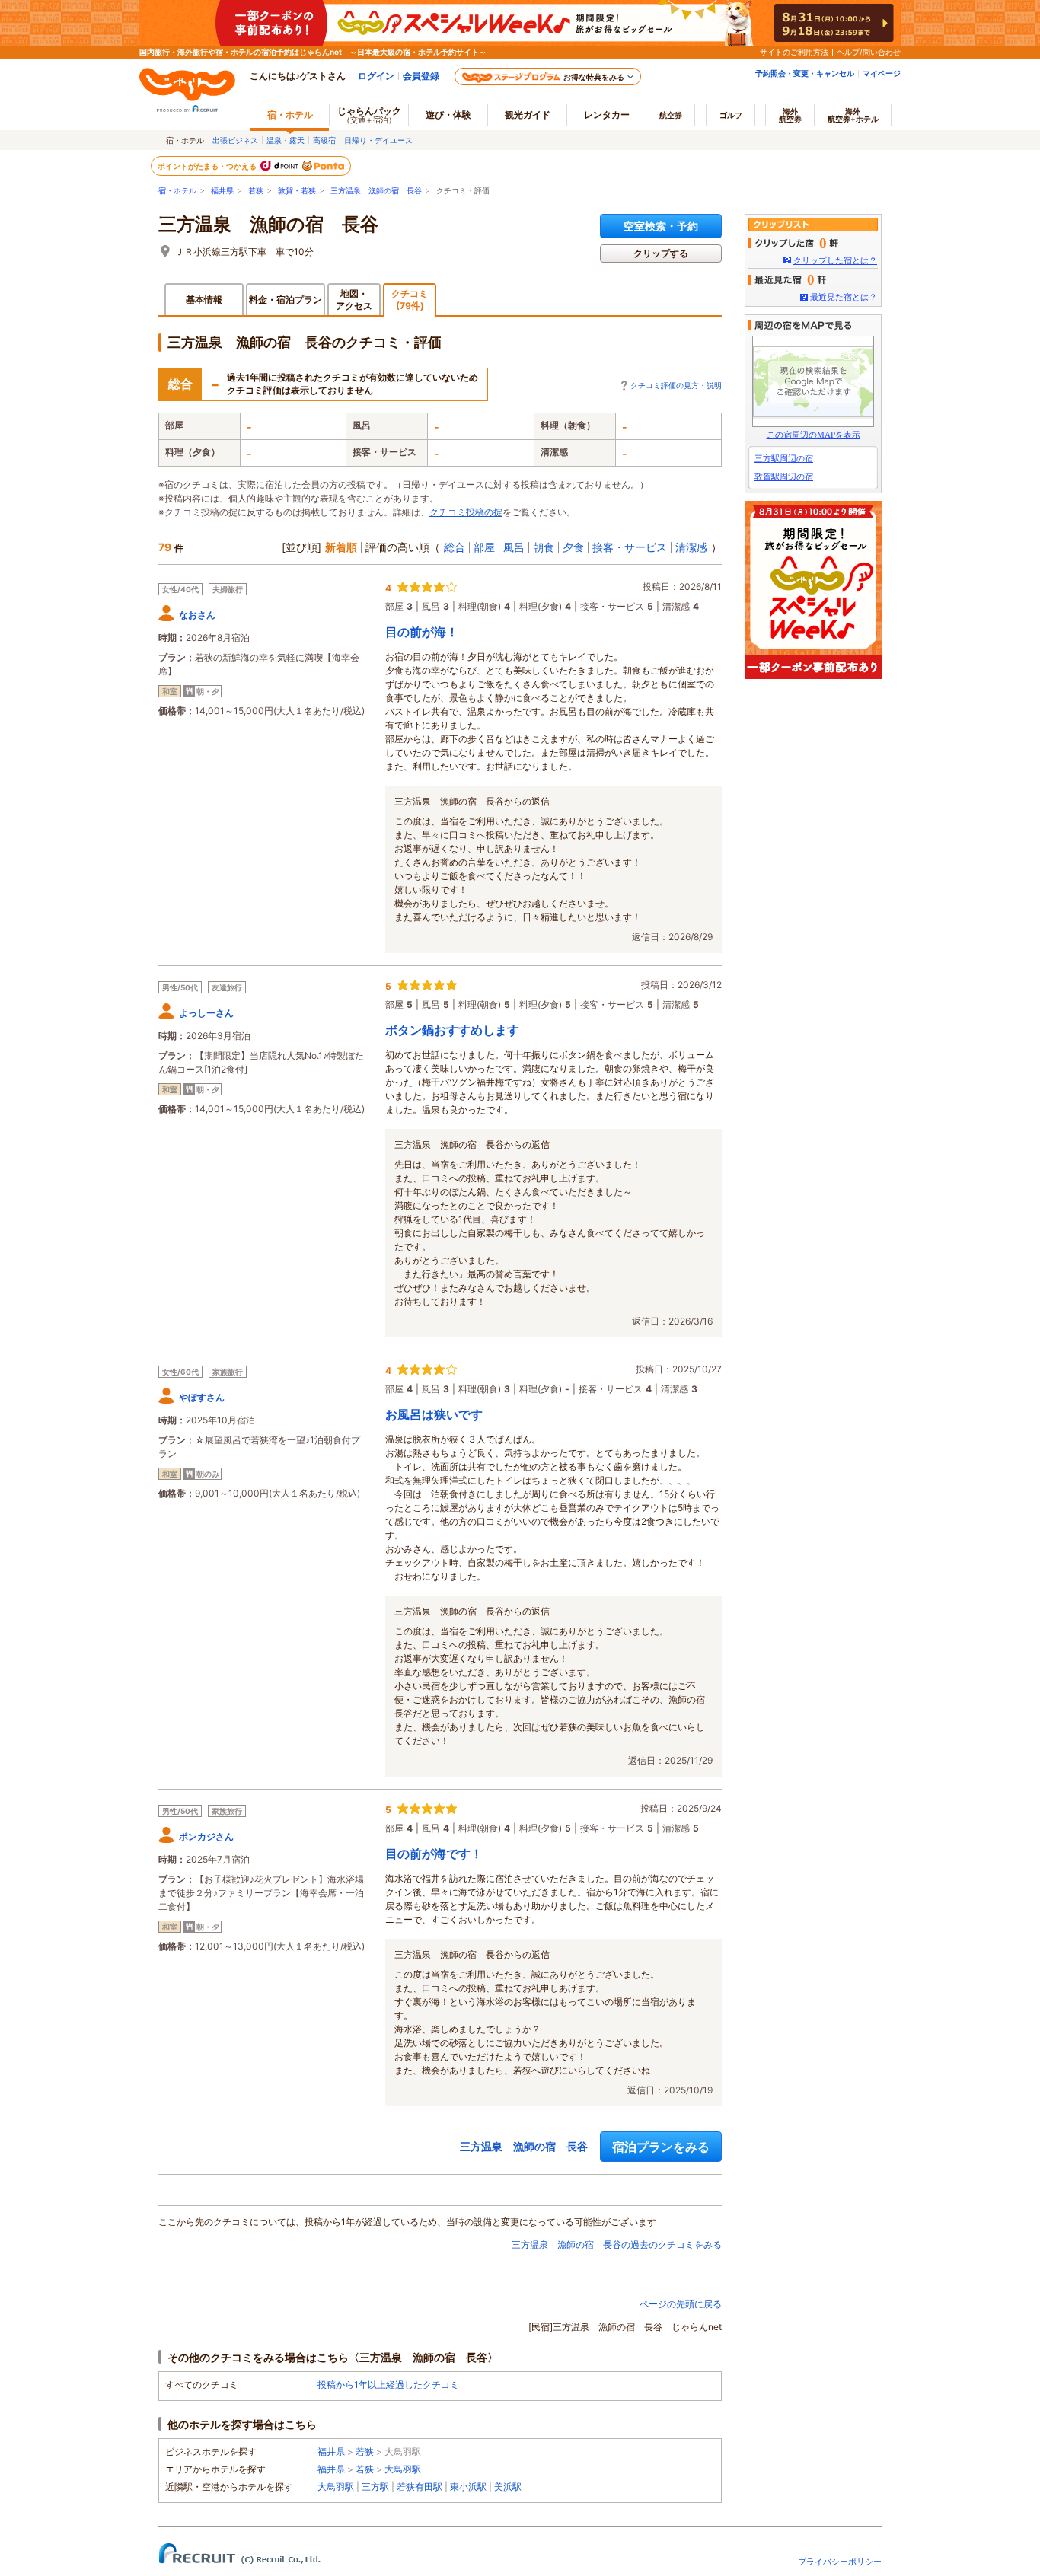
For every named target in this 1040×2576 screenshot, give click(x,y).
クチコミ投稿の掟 (466, 512)
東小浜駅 (468, 2487)
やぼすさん (202, 1397)
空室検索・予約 (661, 226)
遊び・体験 (448, 115)
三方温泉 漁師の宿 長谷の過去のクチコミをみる (617, 2244)
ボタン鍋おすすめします (452, 1030)
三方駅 (375, 2487)
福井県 (222, 191)
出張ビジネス (235, 140)
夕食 (573, 547)
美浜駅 (508, 2487)
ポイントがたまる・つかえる (208, 166)
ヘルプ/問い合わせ (869, 52)
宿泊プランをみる (661, 2147)
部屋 (484, 547)
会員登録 (421, 76)
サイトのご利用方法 (794, 52)
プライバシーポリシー (840, 2562)
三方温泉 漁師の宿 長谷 (376, 191)
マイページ (882, 73)
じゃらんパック (369, 115)
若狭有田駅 (420, 2487)
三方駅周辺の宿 (784, 458)
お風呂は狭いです (434, 1414)
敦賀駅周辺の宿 (784, 477)
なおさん (197, 615)
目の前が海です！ (434, 1854)
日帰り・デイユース (378, 140)
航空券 (671, 115)
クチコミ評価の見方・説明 (676, 385)
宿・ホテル (177, 191)
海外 (790, 115)
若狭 (256, 191)
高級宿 (324, 140)
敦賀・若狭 (297, 191)
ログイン (376, 76)
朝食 (544, 547)
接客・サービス (630, 547)
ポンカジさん (206, 1836)
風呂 (514, 547)
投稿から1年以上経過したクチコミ (388, 2385)
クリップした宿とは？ (835, 260)
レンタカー (607, 115)
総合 (455, 547)
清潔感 (691, 547)
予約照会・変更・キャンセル (805, 73)
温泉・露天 (286, 140)
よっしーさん (206, 1013)
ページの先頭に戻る (681, 2304)
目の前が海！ (422, 632)
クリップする (661, 253)
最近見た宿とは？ (844, 297)
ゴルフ (731, 115)
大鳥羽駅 (403, 2469)
